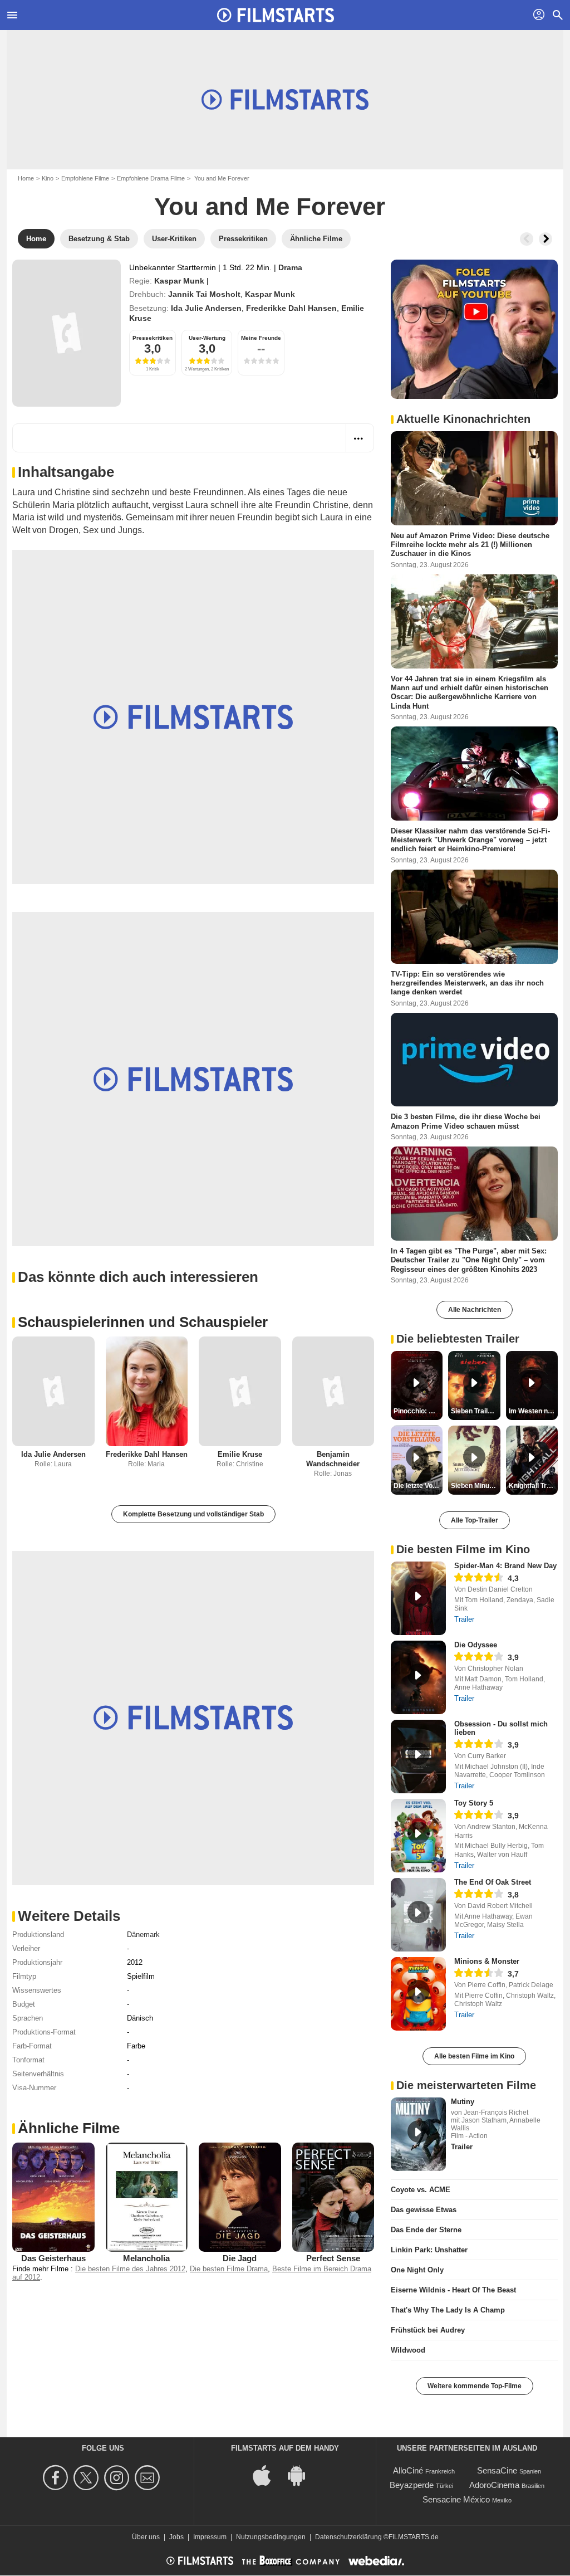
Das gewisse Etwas (424, 2210)
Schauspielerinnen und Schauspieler (143, 1322)
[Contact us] (149, 2478)
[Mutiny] (418, 2134)
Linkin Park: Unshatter (429, 2250)
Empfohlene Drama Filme (151, 178)
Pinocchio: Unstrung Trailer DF (418, 1411)
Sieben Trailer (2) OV (475, 1411)
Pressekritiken (153, 338)
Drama (290, 267)
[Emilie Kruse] (240, 1391)
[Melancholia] (147, 2197)
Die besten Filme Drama (229, 2269)
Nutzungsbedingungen (271, 2537)
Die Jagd (240, 2258)
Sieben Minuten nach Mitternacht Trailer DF (475, 1486)
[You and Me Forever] (67, 333)
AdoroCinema (494, 2485)
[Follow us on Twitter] (88, 2478)
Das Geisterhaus (53, 2258)
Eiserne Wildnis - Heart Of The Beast (453, 2290)
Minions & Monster (487, 1961)
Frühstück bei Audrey (428, 2330)
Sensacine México (456, 2499)
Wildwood (408, 2350)
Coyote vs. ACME (421, 2190)
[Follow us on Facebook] (57, 2478)
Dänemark (143, 1935)
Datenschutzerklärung (348, 2537)
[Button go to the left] (527, 239)
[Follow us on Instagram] (118, 2478)
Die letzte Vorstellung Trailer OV (418, 1486)
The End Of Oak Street (493, 1882)
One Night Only (417, 2270)
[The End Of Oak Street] (418, 1915)
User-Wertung (207, 338)
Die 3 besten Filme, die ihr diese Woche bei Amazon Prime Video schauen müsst (466, 1121)
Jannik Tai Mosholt (204, 294)
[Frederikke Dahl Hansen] (147, 1391)
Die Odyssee (476, 1645)
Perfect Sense (333, 2258)
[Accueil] (276, 15)
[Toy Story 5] (418, 1836)
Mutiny (463, 2102)
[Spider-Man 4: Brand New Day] (418, 1598)
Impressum (210, 2537)
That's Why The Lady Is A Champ (448, 2310)
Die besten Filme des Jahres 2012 (130, 2269)
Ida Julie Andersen (206, 308)
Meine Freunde (261, 338)
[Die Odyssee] (418, 1677)
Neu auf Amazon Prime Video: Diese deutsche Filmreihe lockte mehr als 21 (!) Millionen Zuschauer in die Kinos (470, 545)
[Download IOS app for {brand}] (268, 2475)
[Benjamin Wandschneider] (333, 1391)
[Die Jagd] (240, 2197)
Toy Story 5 (474, 1803)
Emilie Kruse (240, 1454)
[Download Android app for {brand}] (302, 2475)
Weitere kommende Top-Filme (475, 2386)
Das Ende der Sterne (426, 2230)
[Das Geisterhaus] (53, 2197)
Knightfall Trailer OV (533, 1486)
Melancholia (146, 2258)
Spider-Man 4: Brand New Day (505, 1566)
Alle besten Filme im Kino (474, 2056)
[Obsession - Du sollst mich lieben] (418, 1757)
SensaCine (497, 2470)
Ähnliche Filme (69, 2128)
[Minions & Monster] (418, 1994)
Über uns (146, 2537)
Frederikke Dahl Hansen (291, 308)
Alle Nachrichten (475, 1310)
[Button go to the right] (546, 239)
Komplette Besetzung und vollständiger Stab (193, 1514)
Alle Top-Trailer (475, 1520)
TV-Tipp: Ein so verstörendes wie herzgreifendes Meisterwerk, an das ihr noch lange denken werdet (467, 983)
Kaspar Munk (179, 281)
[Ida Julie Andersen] (53, 1391)
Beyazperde (412, 2485)
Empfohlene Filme (85, 178)
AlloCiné (408, 2470)
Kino (48, 178)
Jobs (176, 2537)
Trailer (464, 1619)
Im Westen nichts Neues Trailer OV (533, 1411)
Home (26, 178)
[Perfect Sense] (333, 2197)
